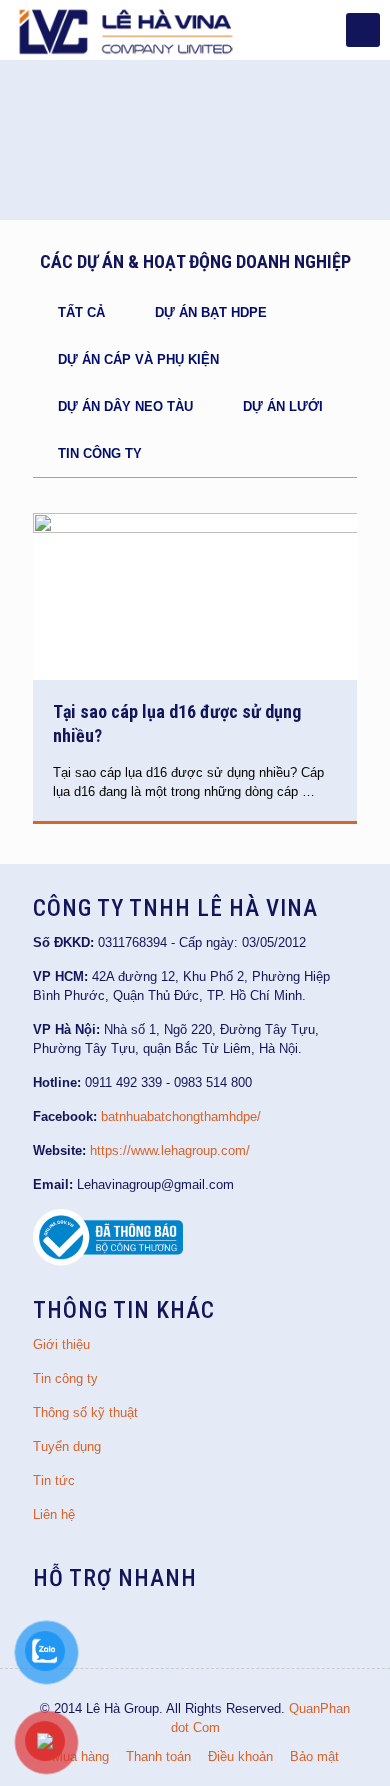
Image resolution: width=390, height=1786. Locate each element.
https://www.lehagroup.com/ (170, 1150)
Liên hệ (54, 1514)
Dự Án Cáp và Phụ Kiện (138, 359)
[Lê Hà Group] (126, 30)
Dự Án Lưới (283, 406)
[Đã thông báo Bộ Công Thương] (108, 1261)
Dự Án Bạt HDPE (211, 312)
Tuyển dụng (67, 1446)
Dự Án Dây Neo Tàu (125, 406)
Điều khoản (240, 1756)
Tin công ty (100, 453)
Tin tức (54, 1480)
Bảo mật (314, 1756)
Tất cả (81, 312)
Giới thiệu (61, 1344)
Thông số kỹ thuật (85, 1412)
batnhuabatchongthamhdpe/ (181, 1116)
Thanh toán (158, 1756)
